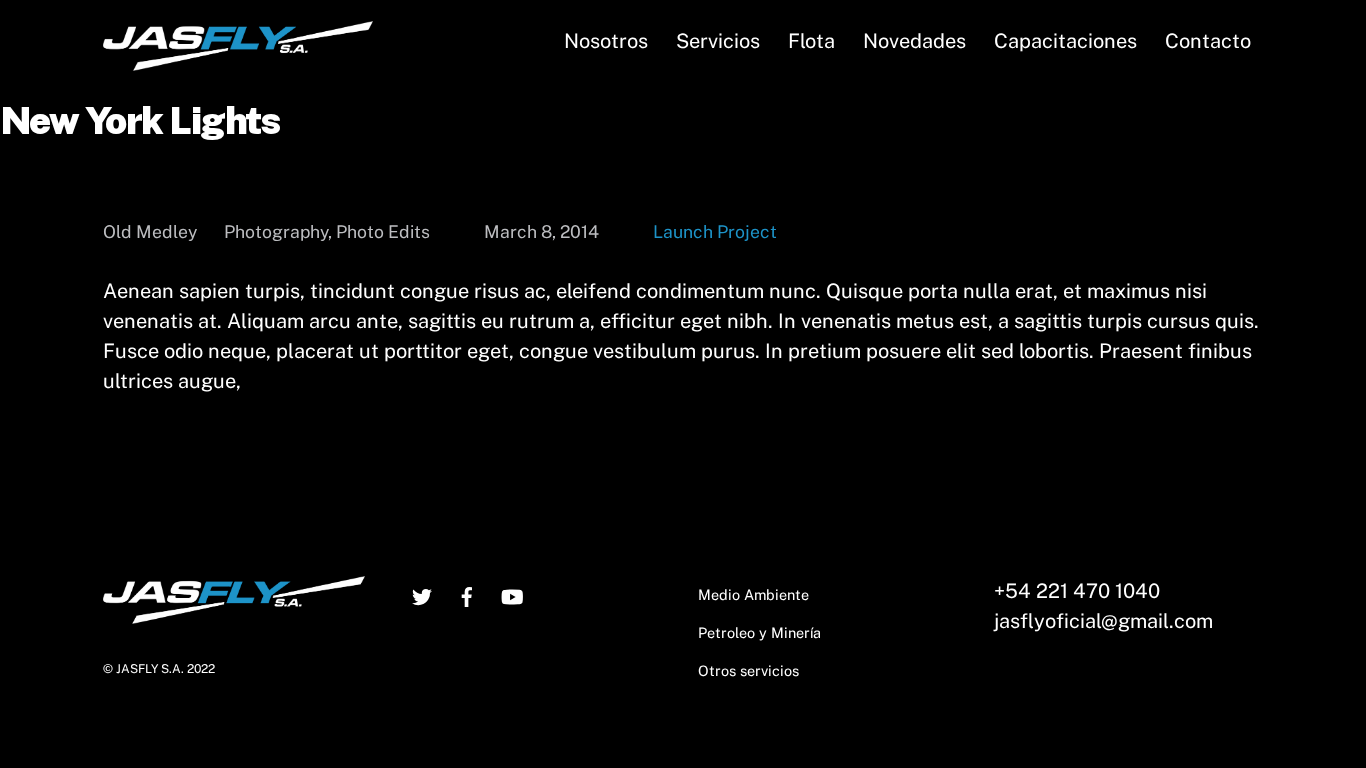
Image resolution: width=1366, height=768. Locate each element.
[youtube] (512, 594)
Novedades (914, 41)
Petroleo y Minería (759, 632)
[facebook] (467, 594)
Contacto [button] (1208, 41)
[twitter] (422, 594)
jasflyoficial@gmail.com (1103, 621)
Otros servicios (748, 670)
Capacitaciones (1065, 41)
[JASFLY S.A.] (238, 61)
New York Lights (140, 120)
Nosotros (606, 41)
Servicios (718, 41)
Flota (811, 41)
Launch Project (715, 231)
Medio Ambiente (753, 594)
